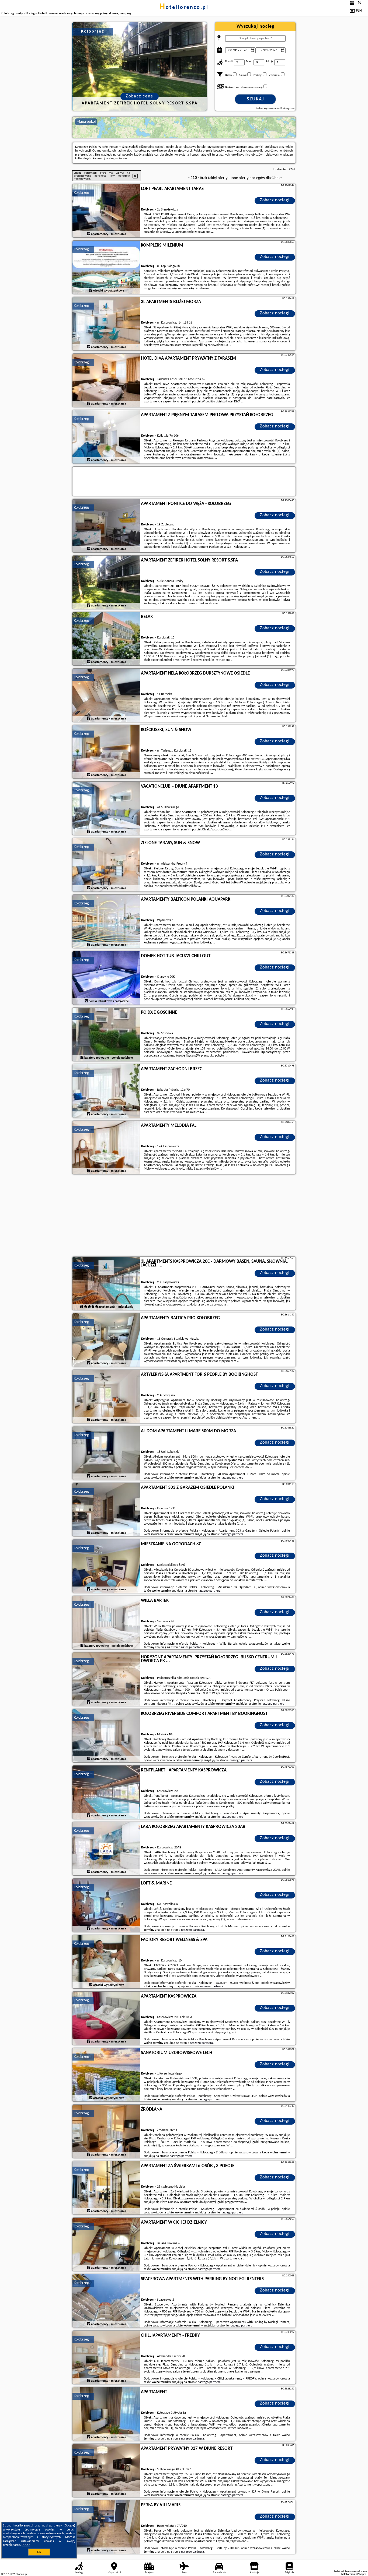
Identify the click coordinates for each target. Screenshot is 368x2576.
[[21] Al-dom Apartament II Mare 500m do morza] (106, 1453)
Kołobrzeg (81, 193)
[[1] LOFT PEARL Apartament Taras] (106, 211)
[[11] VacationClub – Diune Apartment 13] (106, 809)
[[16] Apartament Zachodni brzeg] (106, 1091)
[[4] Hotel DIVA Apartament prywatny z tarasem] (106, 381)
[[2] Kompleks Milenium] (106, 268)
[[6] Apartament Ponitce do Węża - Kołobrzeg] (106, 526)
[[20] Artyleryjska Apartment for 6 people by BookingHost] (106, 1397)
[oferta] (89, 234)
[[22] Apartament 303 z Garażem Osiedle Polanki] (106, 1510)
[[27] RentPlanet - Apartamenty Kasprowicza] (106, 1792)
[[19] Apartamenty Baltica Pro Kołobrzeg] (106, 1340)
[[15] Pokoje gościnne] (106, 1035)
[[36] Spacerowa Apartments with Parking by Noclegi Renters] (106, 2301)
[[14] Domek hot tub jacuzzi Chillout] (106, 978)
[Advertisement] (184, 1216)
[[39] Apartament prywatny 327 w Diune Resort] (106, 2471)
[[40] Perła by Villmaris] (106, 2527)
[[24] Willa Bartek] (106, 1623)
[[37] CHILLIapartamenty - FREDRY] (106, 2358)
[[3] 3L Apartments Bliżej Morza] (106, 324)
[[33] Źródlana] (106, 2132)
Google (69, 2526)
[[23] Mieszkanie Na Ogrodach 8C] (106, 1566)
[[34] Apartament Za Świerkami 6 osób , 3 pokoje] (106, 2188)
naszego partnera (232, 1478)
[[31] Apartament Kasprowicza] (106, 2019)
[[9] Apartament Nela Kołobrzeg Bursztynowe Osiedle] (106, 696)
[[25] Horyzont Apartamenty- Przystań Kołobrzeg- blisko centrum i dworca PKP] (106, 1679)
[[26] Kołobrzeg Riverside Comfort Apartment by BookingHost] (106, 1736)
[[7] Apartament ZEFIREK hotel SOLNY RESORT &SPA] (106, 582)
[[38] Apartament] (106, 2414)
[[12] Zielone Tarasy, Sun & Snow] (106, 865)
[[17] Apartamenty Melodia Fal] (106, 1148)
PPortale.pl (21, 2574)
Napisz (363, 2574)
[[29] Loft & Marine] (106, 1905)
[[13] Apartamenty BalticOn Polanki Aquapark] (106, 922)
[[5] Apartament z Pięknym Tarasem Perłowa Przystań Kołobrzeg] (106, 437)
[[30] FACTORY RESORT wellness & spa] (106, 1962)
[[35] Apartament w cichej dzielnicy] (106, 2245)
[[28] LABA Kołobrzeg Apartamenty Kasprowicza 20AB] (106, 1849)
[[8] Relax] (106, 639)
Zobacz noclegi (275, 200)
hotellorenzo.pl (184, 8)
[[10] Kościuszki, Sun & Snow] (106, 752)
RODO (26, 2545)
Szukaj (256, 99)
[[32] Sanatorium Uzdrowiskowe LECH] (106, 2075)
